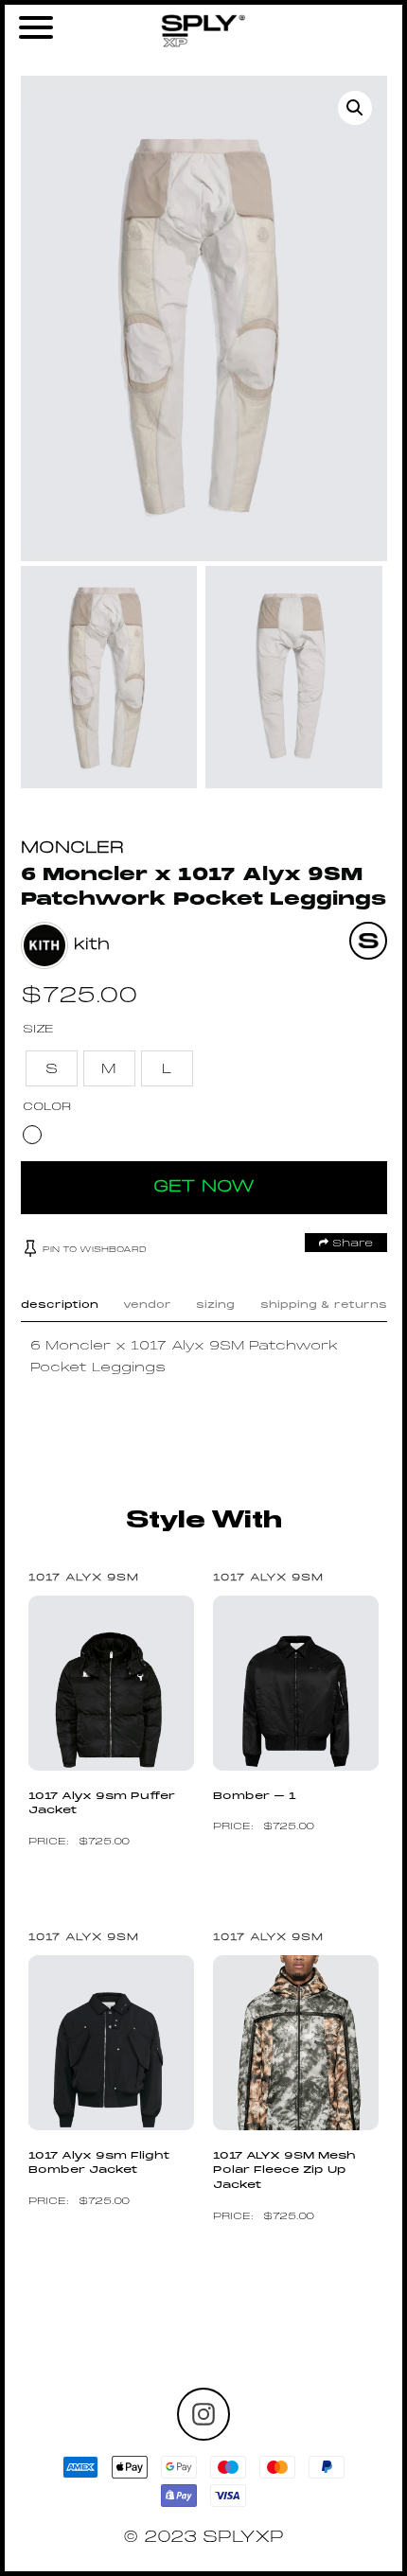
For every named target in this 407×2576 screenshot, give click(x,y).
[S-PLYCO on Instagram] (203, 2414)
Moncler (72, 848)
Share (351, 1244)
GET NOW (204, 1187)
